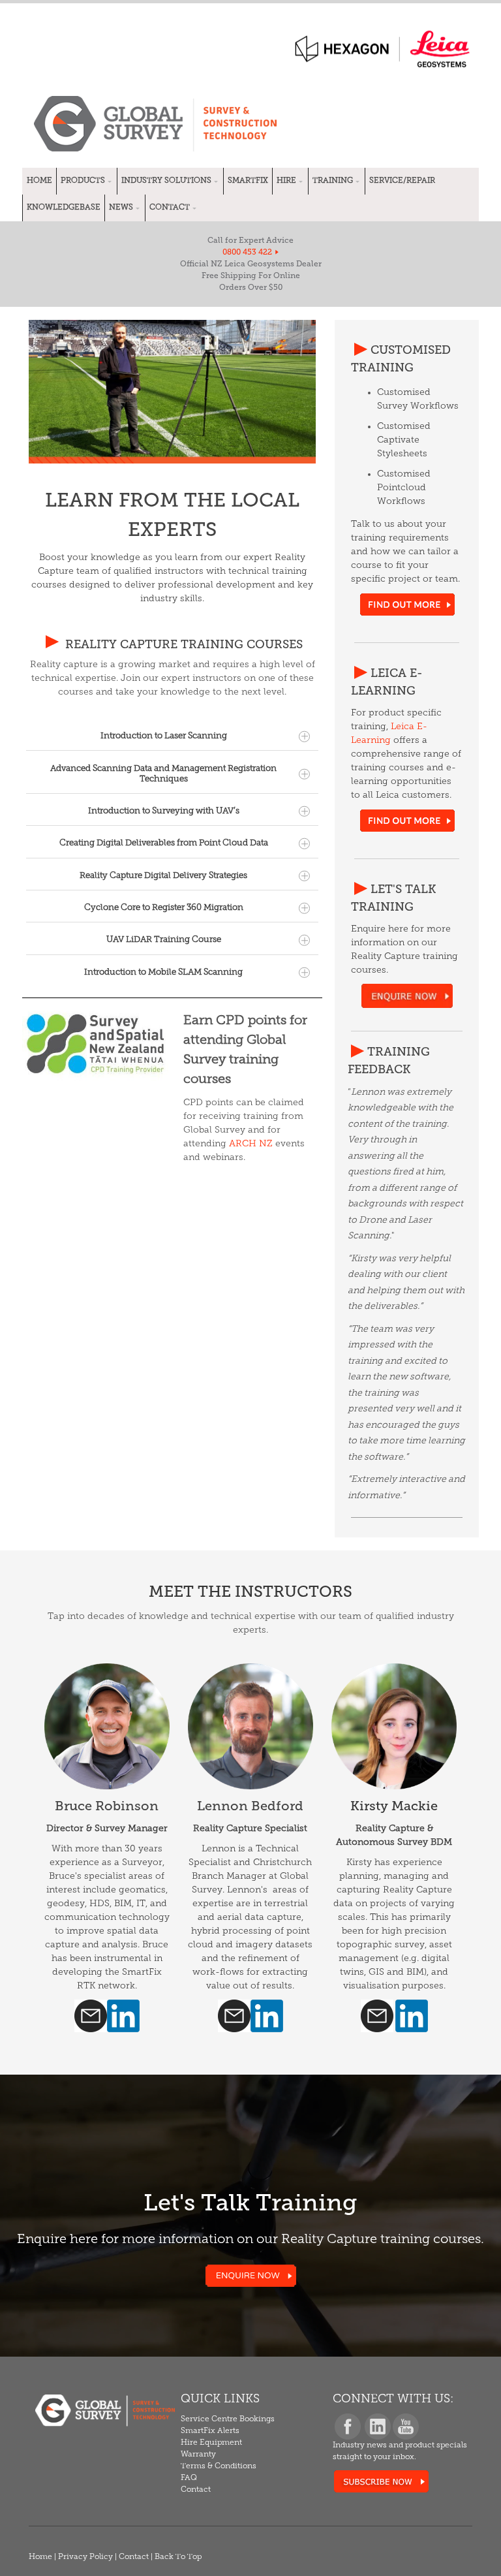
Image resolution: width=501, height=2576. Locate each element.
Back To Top (178, 2557)
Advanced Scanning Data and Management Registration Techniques (163, 774)
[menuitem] (39, 181)
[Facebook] (347, 2434)
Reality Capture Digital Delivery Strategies (163, 876)
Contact (134, 2557)
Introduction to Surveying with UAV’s (164, 811)
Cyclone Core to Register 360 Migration (164, 908)
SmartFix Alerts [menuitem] (210, 2431)
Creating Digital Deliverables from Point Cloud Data (164, 843)
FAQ (189, 2478)
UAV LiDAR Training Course (164, 940)
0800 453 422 (247, 252)
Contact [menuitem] (196, 2490)
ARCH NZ (251, 1144)
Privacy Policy (85, 2557)
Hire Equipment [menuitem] (211, 2443)
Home (40, 2557)
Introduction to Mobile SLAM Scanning (163, 972)
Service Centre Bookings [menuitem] (228, 2419)
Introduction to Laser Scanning (164, 736)
